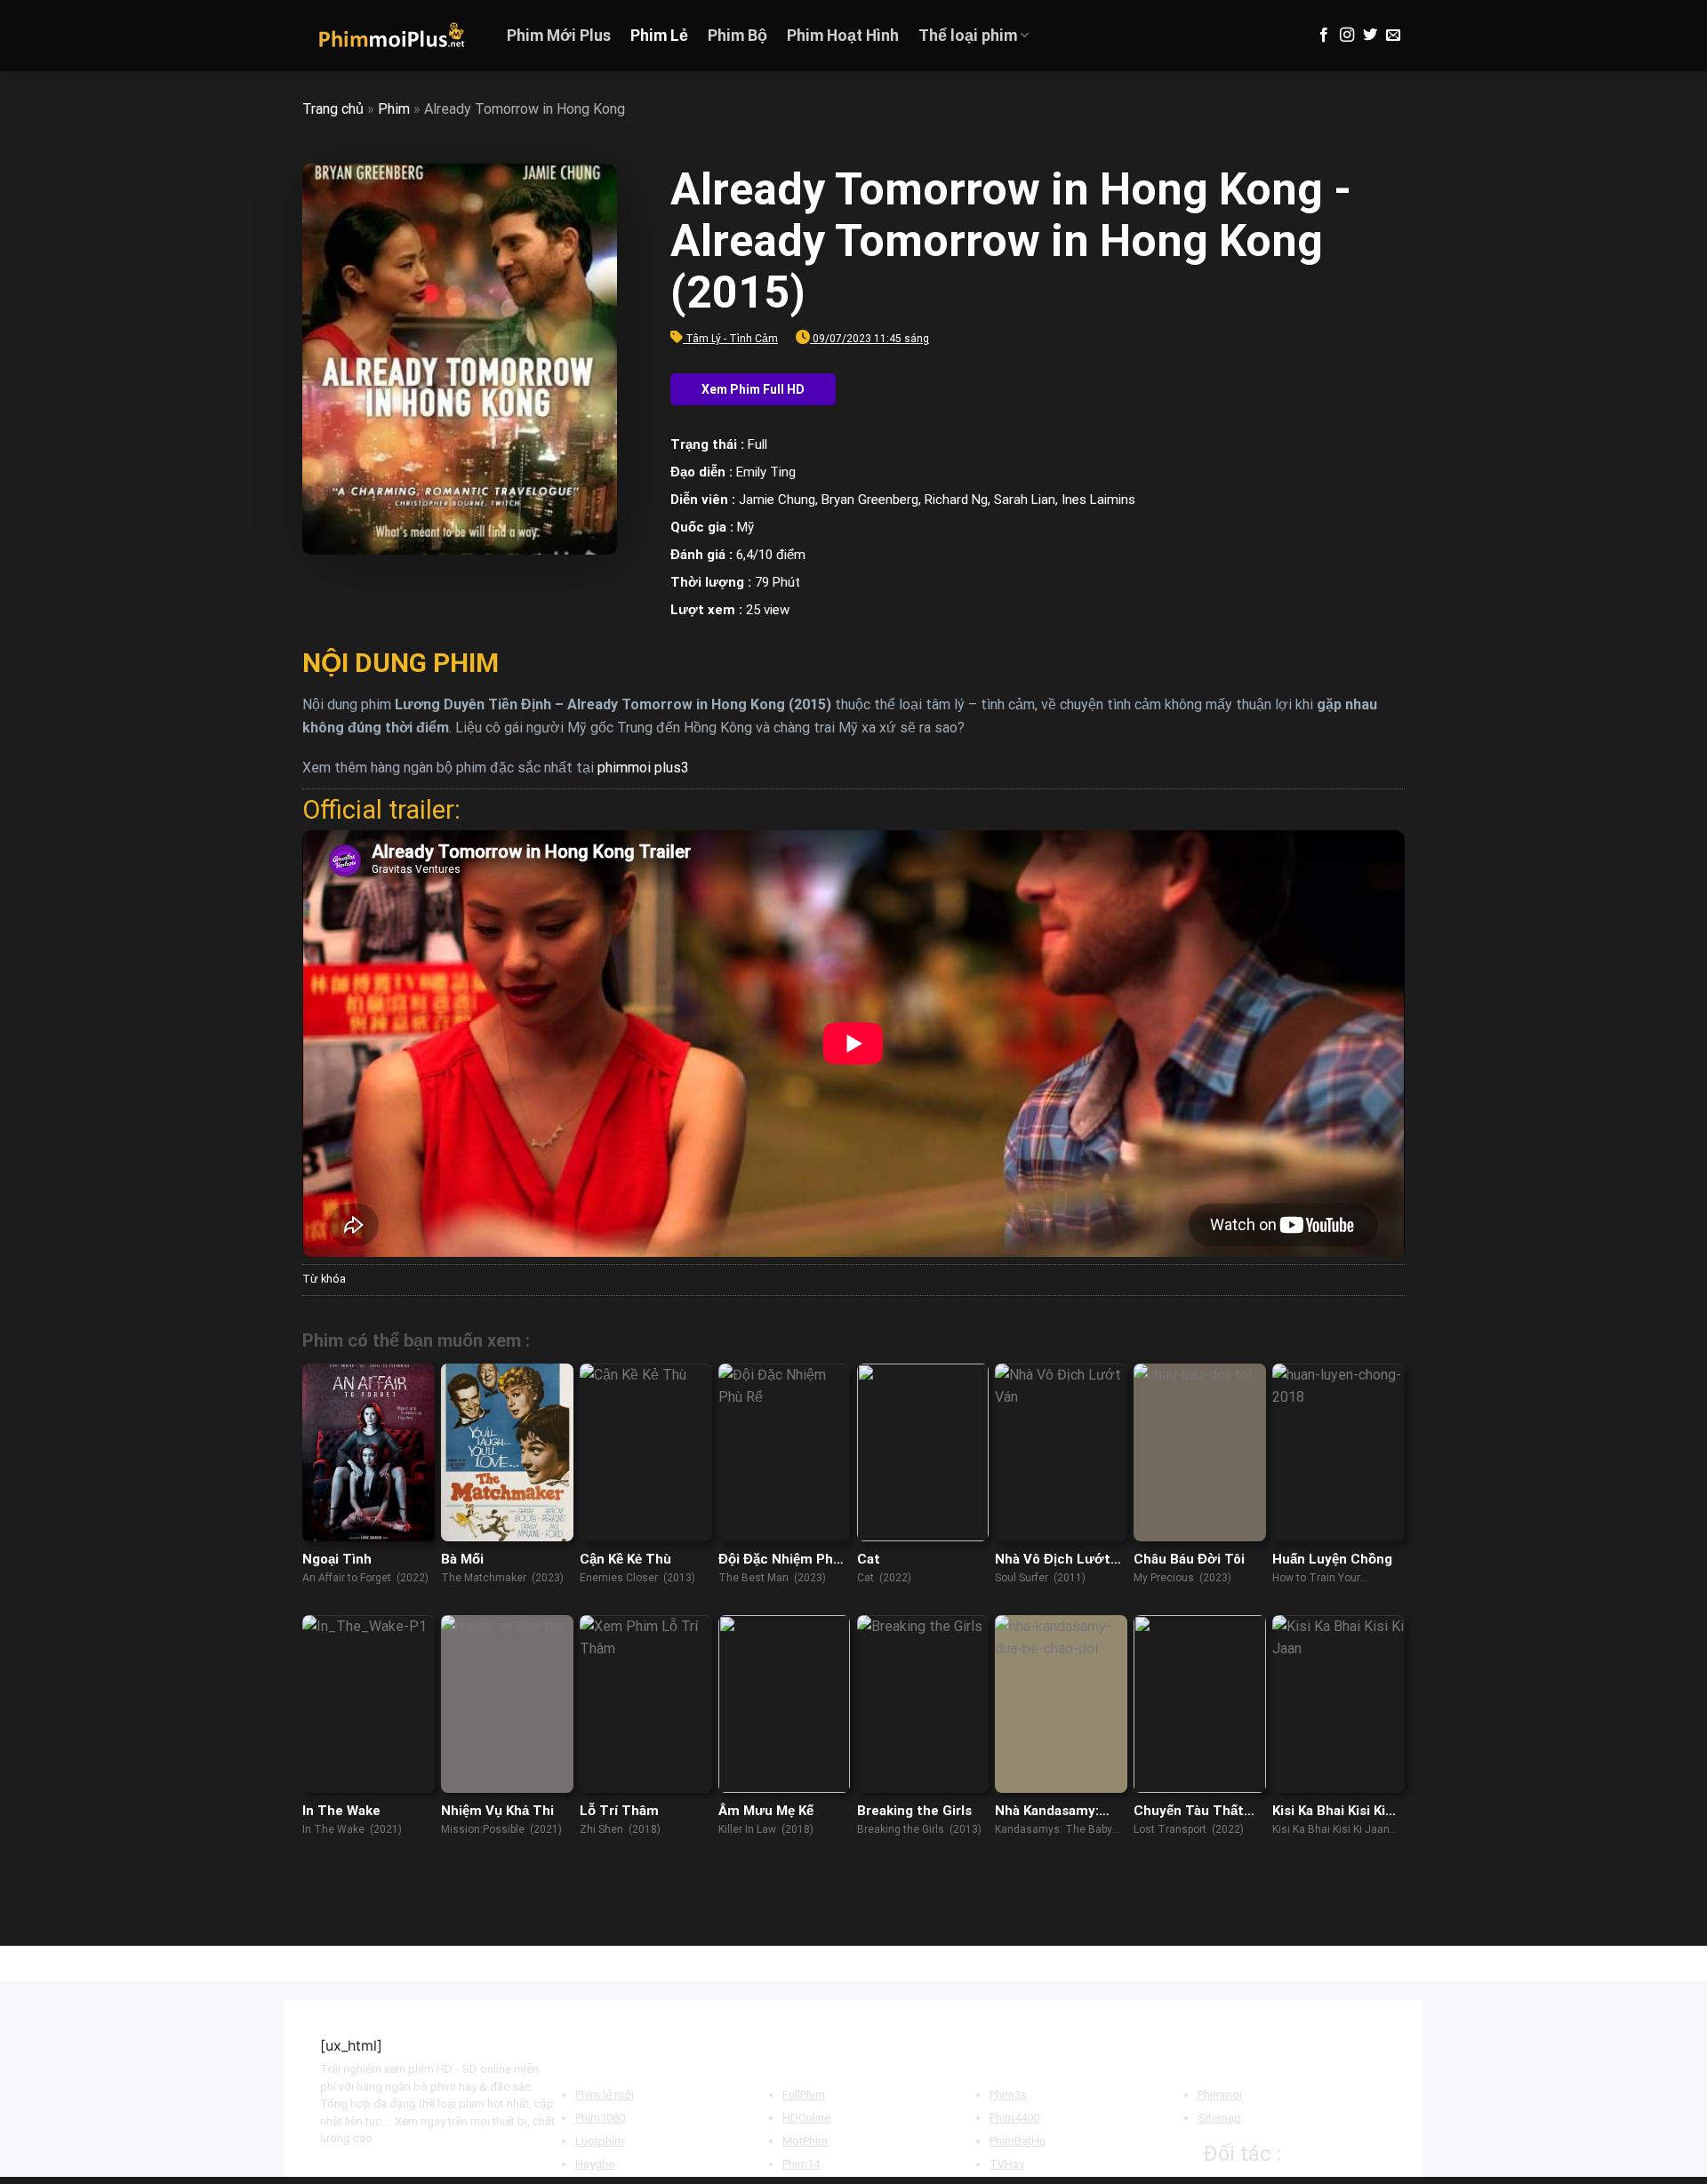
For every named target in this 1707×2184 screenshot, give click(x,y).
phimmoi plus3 (643, 768)
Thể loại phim (968, 36)
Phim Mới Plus (559, 36)
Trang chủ (333, 109)
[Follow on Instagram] (1347, 36)
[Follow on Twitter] (1370, 36)
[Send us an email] (1393, 36)
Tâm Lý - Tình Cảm (732, 339)
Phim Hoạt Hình (843, 36)
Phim (394, 109)
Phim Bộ (737, 36)
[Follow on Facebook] (1324, 36)
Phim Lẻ (659, 36)
